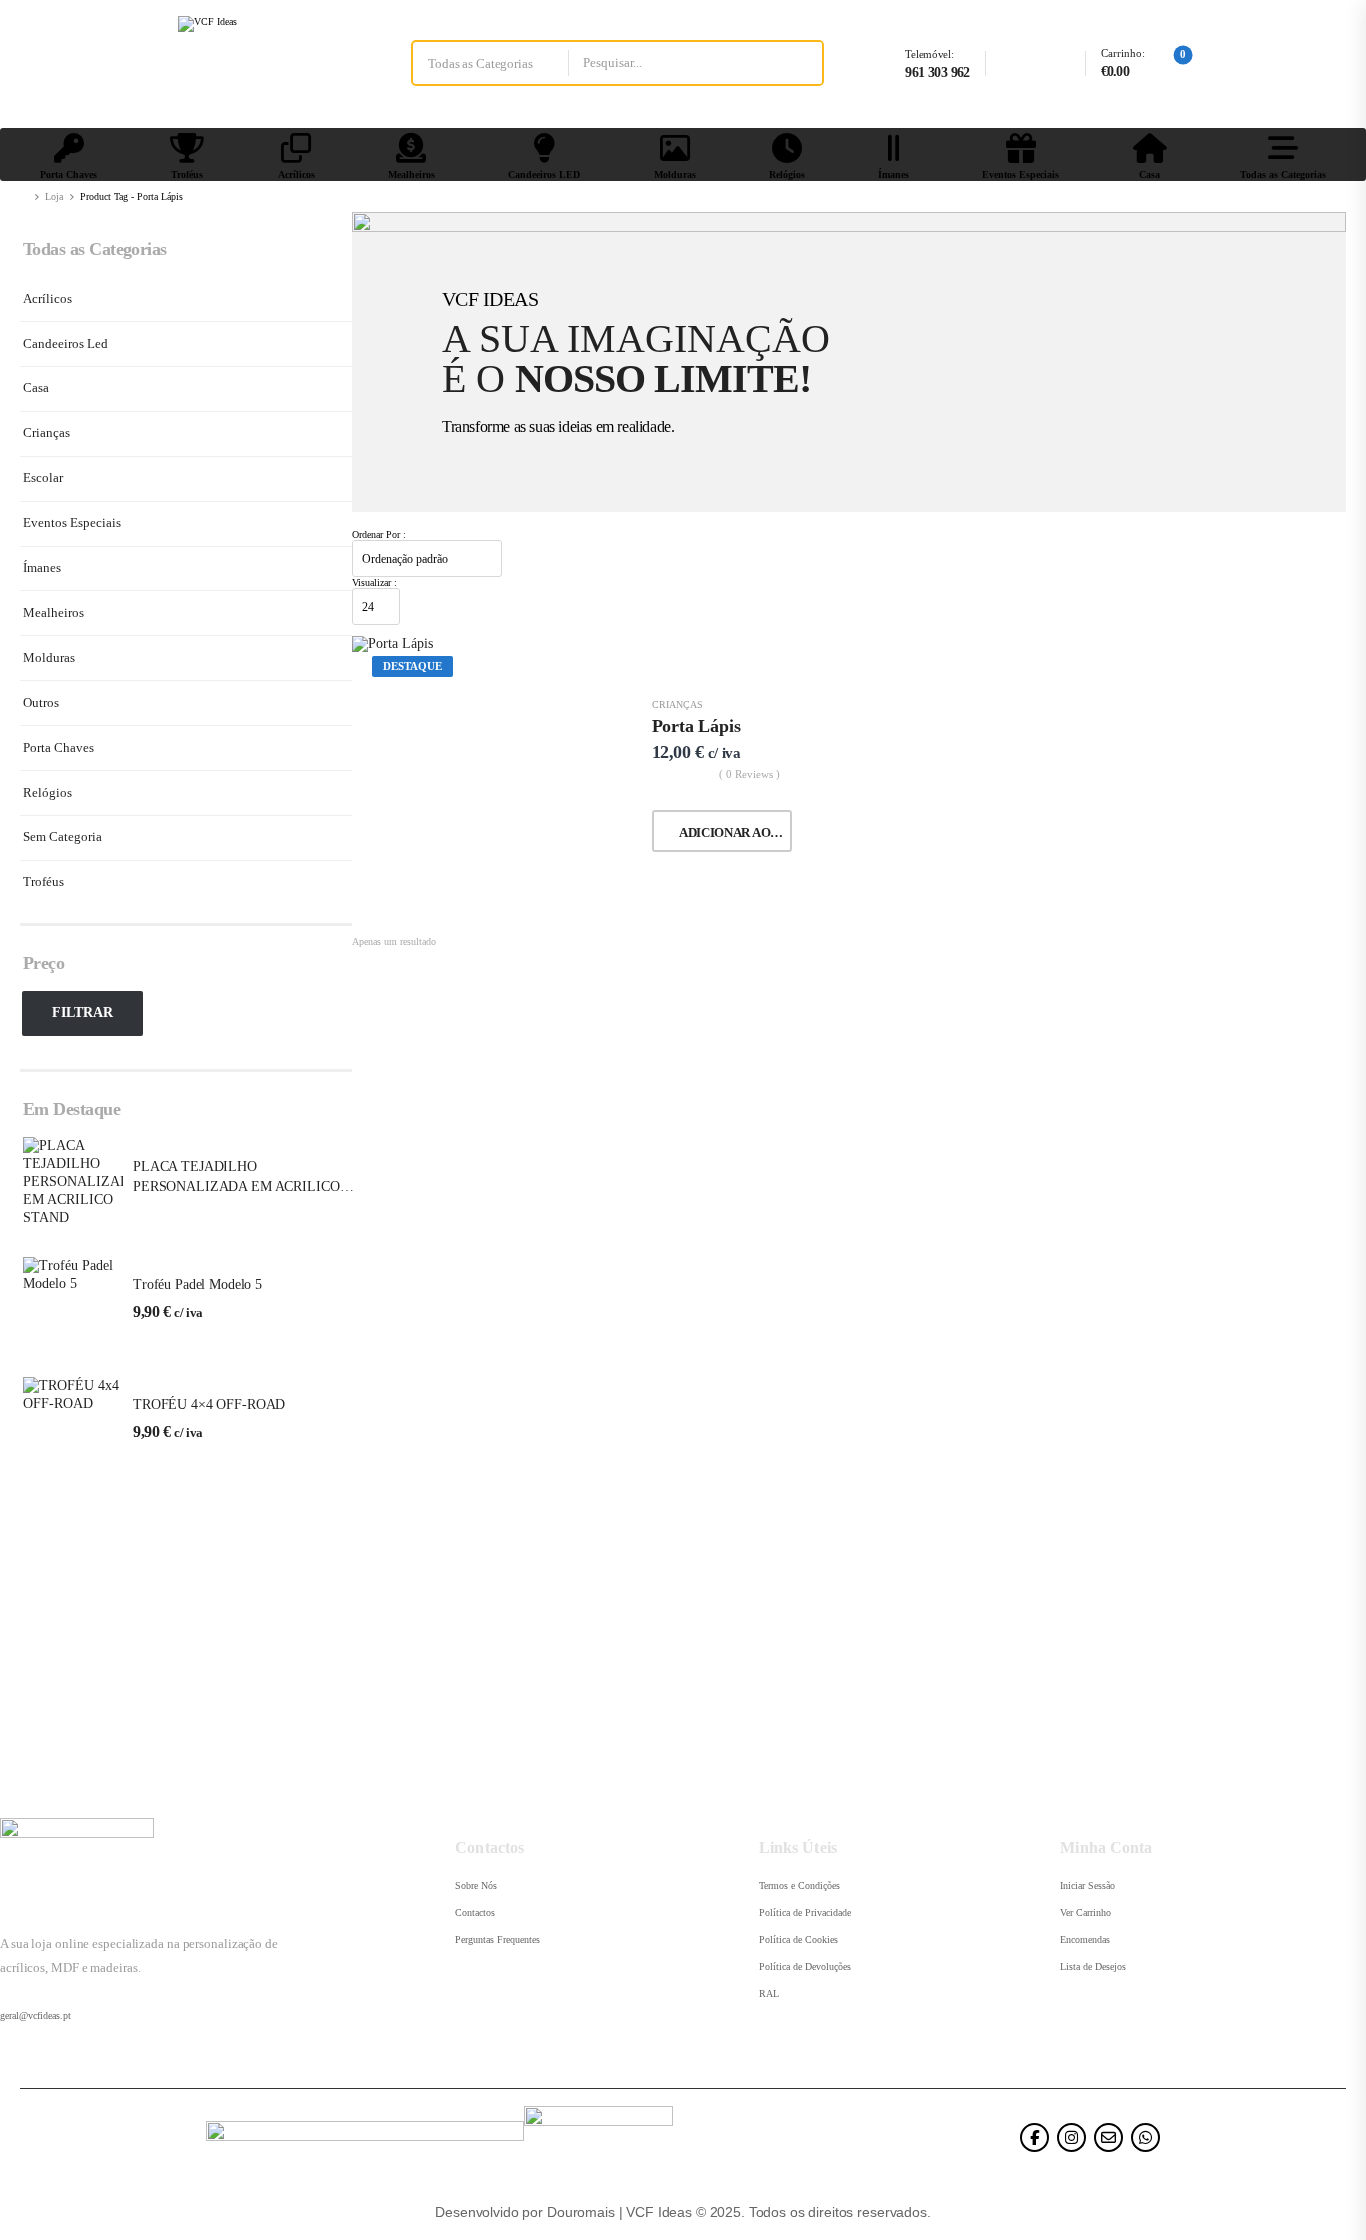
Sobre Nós (476, 1885)
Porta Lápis (696, 726)
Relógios (787, 174)
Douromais (581, 2212)
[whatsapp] (1145, 2137)
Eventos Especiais (1020, 174)
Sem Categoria (62, 836)
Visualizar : (374, 582)
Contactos (475, 1912)
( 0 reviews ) (749, 774)
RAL (769, 1993)
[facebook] (1034, 2137)
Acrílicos (296, 174)
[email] (1108, 2137)
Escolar (43, 477)
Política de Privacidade (805, 1912)
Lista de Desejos (1093, 1966)
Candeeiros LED (544, 174)
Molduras (675, 174)
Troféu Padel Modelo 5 (197, 1284)
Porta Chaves (68, 174)
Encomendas (1085, 1939)
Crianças (46, 432)
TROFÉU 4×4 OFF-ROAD (209, 1404)
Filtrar (82, 1012)
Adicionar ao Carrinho (735, 832)
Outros (41, 702)
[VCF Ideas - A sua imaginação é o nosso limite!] (254, 63)
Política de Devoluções (805, 1966)
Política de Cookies (798, 1939)
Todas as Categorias (1283, 174)
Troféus (187, 174)
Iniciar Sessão (1087, 1885)
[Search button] (800, 63)
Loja (54, 196)
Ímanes (893, 174)
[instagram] (1071, 2137)
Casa (1149, 174)
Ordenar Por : (379, 534)
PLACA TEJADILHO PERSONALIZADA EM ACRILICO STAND (236, 1186)
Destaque (412, 666)
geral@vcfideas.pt (35, 2015)
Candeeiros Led (65, 343)
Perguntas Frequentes (497, 1939)
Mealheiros (411, 174)
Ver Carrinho (1085, 1912)
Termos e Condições (799, 1885)
